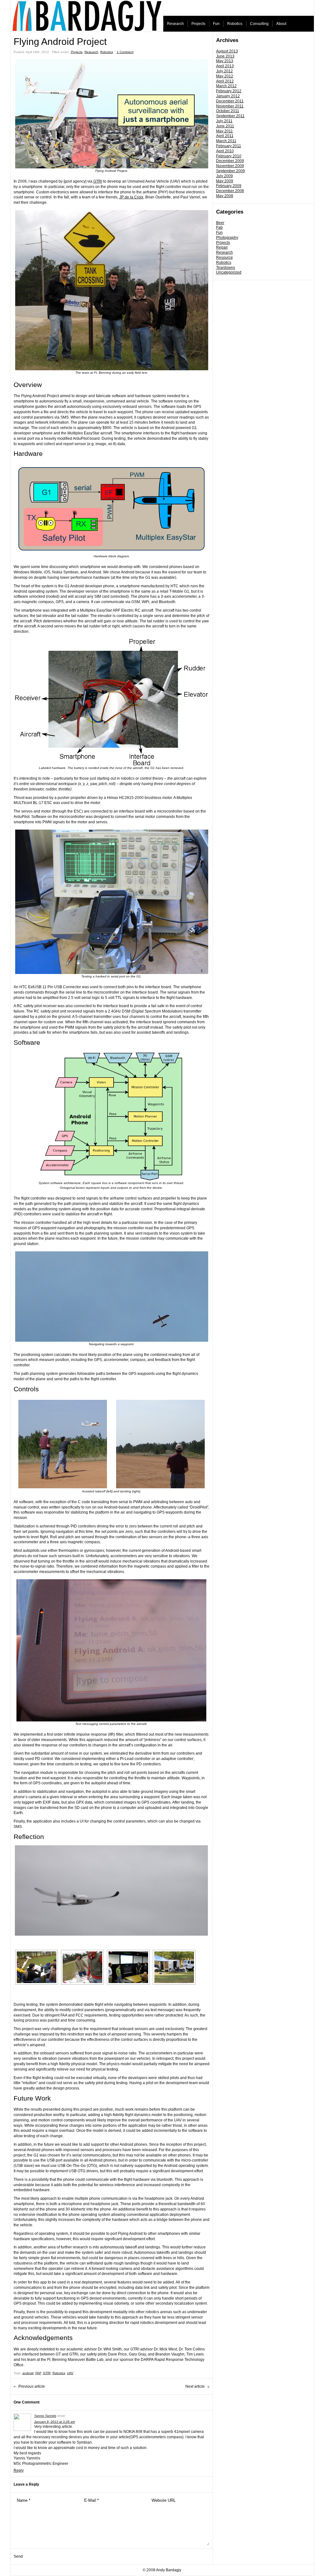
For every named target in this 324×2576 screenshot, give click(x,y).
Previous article (32, 2386)
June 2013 (225, 56)
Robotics (235, 24)
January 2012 (228, 96)
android (28, 2373)
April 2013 (225, 66)
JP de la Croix (131, 197)
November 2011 (230, 106)
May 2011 (224, 131)
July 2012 (224, 71)
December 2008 (230, 191)
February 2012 (229, 91)
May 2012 (225, 76)
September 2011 (230, 116)
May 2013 (225, 61)
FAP (38, 2373)
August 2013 (227, 51)
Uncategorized (229, 272)
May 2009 (225, 181)
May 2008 (225, 196)
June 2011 (225, 126)
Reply (19, 2470)
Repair (222, 247)
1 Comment (125, 52)
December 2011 (230, 101)
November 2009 (230, 166)
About (281, 24)
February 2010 (229, 156)
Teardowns (226, 268)
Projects (198, 24)
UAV (70, 2373)
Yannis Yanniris (45, 2416)
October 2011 (228, 111)
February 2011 (229, 146)
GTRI (98, 181)
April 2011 (225, 136)
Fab (219, 227)
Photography (227, 238)
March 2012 (226, 86)
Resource (224, 257)
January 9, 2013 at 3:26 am (55, 2422)
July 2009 (224, 176)
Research (175, 24)
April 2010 (225, 151)
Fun (216, 24)
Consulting (259, 24)
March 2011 (226, 141)
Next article (195, 2386)
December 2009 (230, 161)
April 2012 (225, 81)
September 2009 (231, 171)
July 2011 (224, 121)
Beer (220, 223)
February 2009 (229, 186)
